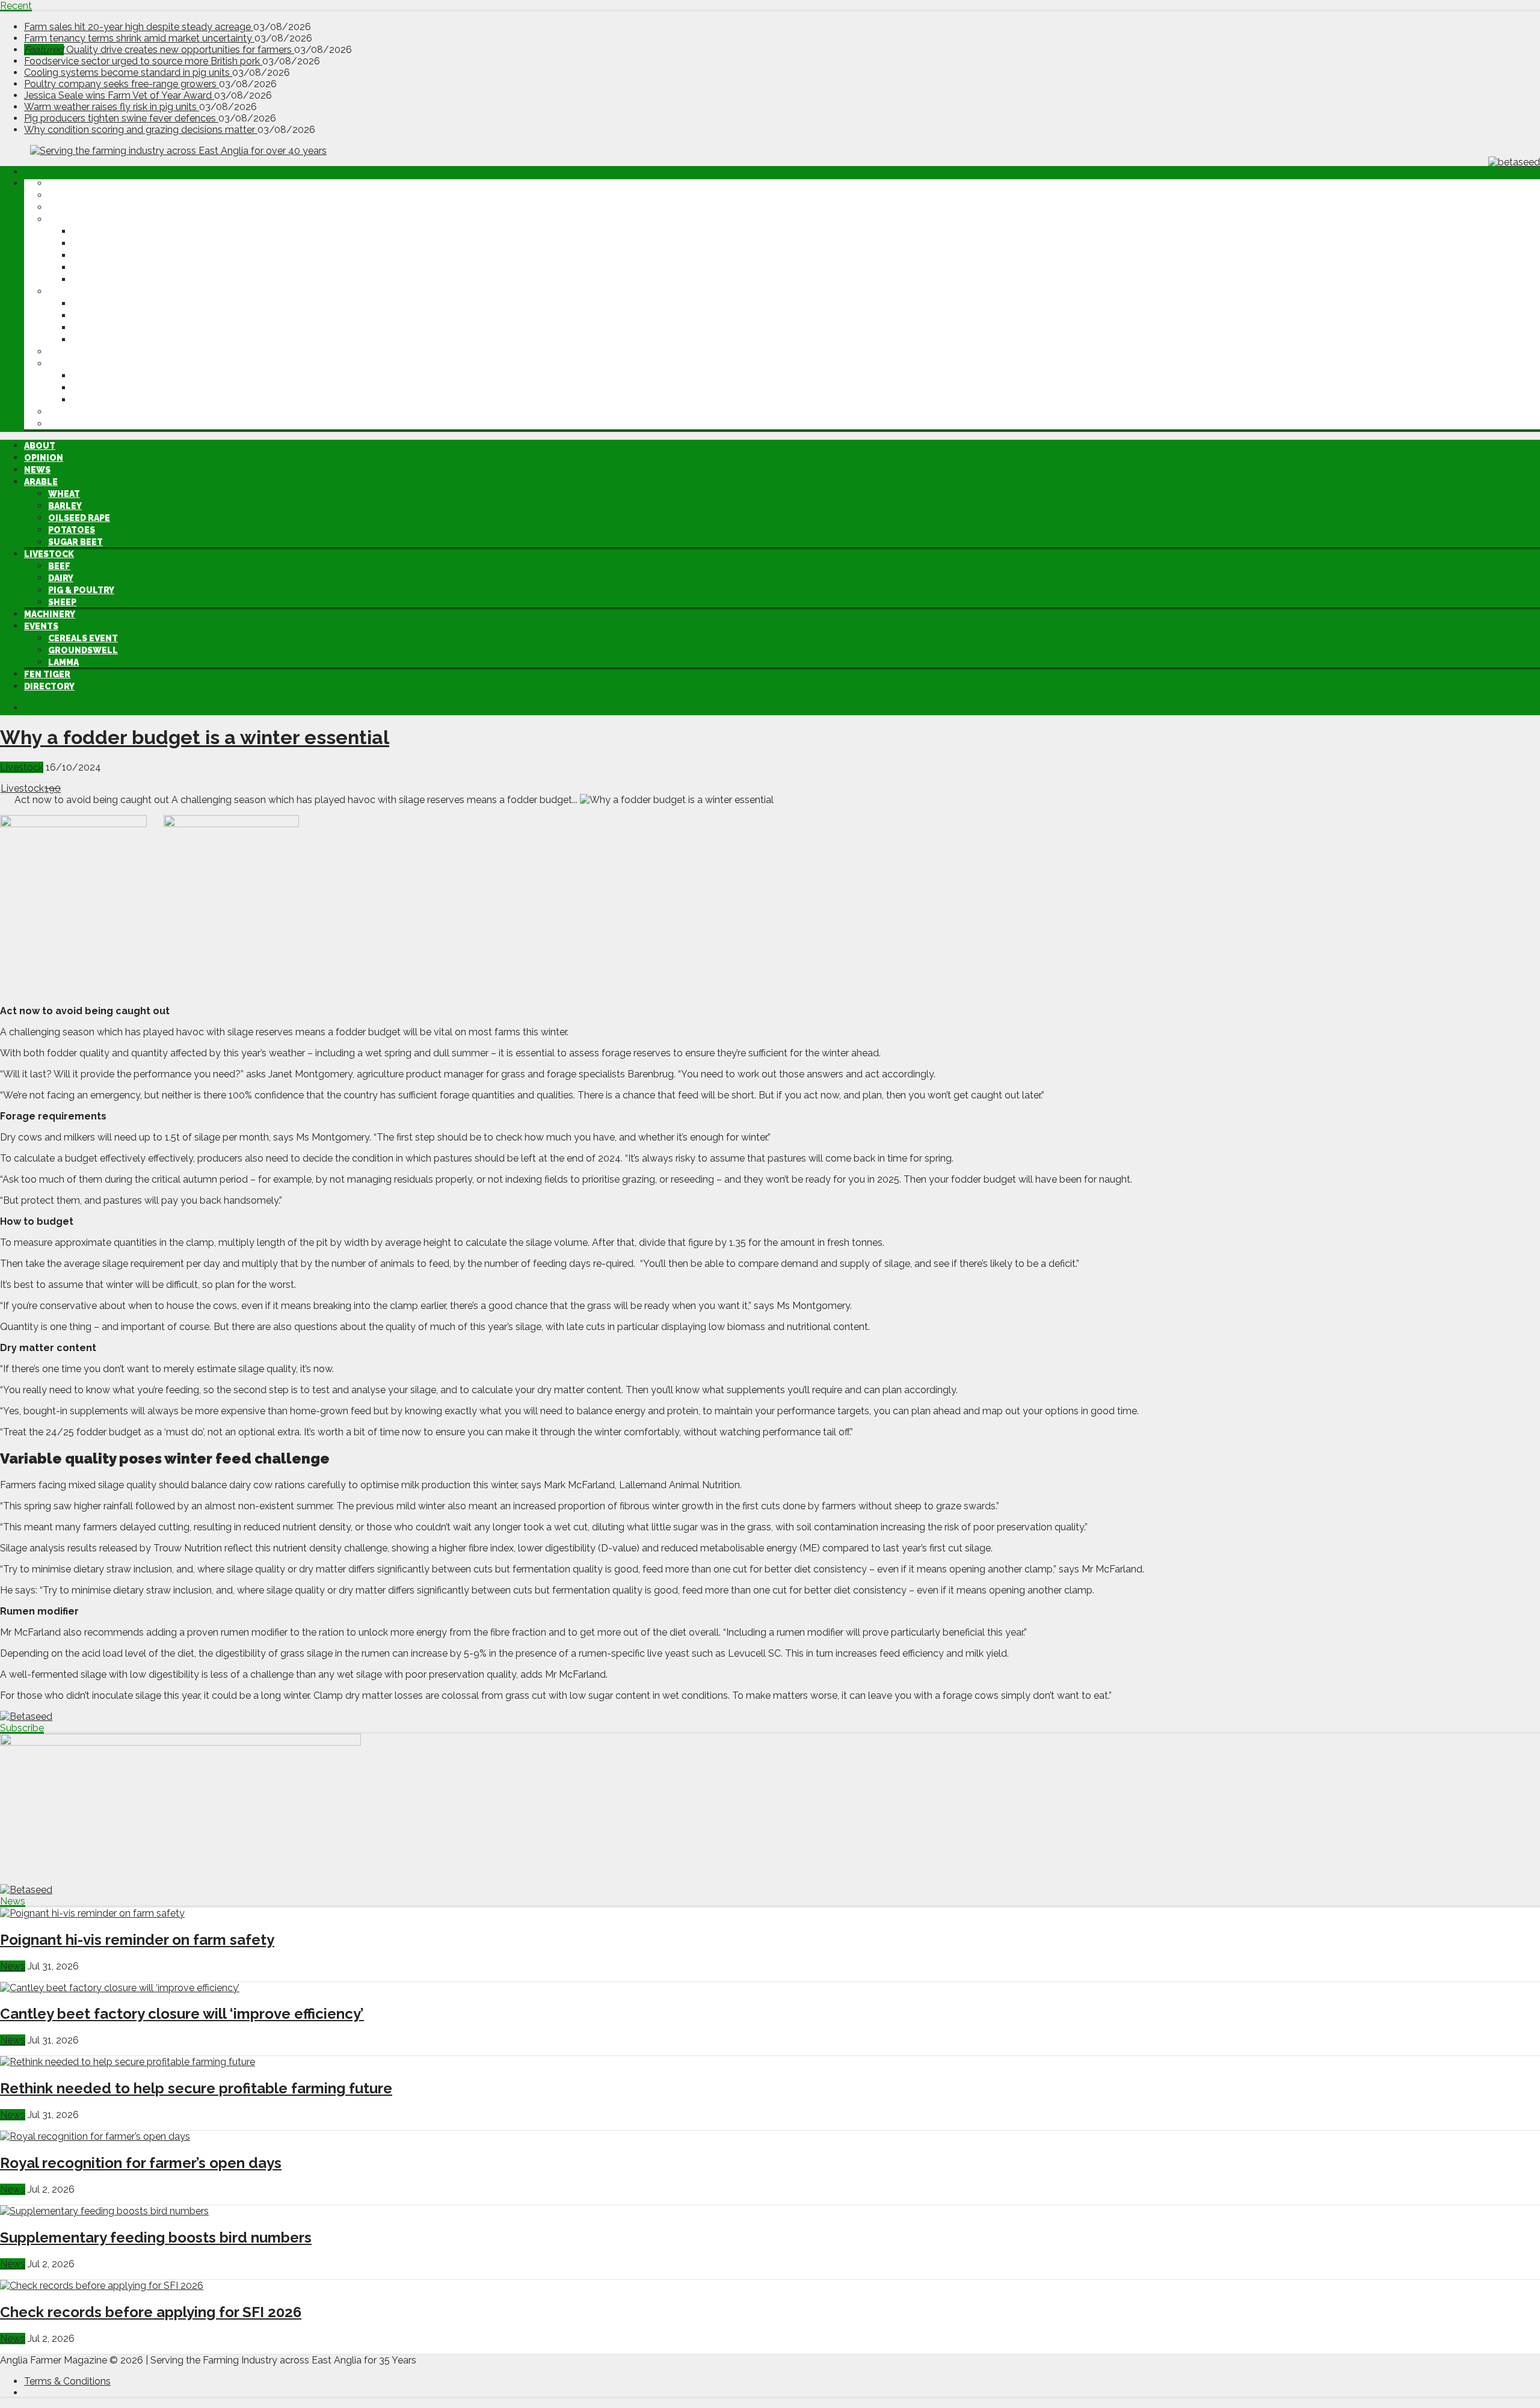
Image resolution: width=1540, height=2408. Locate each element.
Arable (65, 220)
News (61, 208)
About (64, 183)
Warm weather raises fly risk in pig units (112, 107)
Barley (89, 244)
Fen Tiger (71, 412)
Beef (83, 304)
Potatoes (96, 268)
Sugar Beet (100, 280)
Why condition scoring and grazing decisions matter (141, 130)
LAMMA (88, 400)
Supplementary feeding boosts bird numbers (156, 2237)
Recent (16, 6)
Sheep (86, 340)
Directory (73, 424)
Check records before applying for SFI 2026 (151, 2312)
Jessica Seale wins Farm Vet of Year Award (119, 95)
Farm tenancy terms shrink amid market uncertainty (139, 38)
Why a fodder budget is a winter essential (195, 737)
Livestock (73, 292)
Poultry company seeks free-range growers (122, 84)
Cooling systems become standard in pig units (128, 72)
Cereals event (107, 376)
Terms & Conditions (67, 2381)
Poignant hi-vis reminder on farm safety (137, 1940)
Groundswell (107, 388)
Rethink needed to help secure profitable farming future (196, 2088)
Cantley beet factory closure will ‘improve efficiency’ (182, 2014)
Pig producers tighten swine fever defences (121, 118)
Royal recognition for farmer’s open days (141, 2163)
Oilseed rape (103, 256)
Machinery (74, 352)
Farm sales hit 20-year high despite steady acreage (139, 27)
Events (65, 364)
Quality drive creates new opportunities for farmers (159, 50)
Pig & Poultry (105, 328)
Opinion (68, 196)
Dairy (85, 316)
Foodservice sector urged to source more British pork (143, 61)
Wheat (88, 232)
